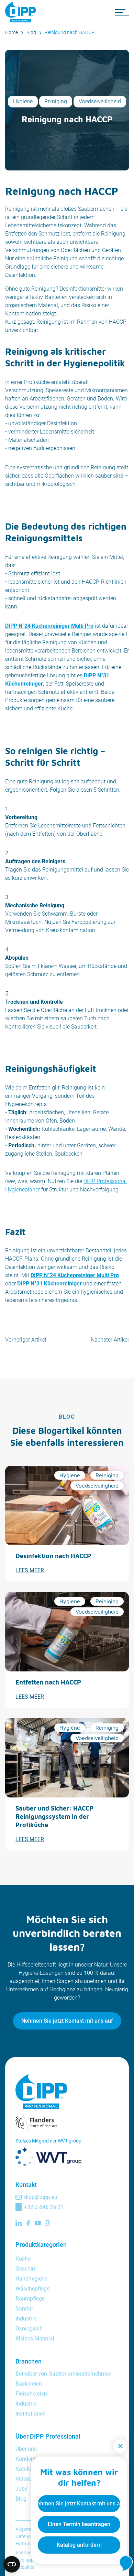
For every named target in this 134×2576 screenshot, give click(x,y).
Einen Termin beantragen (79, 2524)
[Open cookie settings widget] (12, 2564)
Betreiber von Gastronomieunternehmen (64, 2374)
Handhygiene (31, 2279)
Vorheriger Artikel (26, 1340)
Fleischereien (31, 2394)
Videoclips (28, 2479)
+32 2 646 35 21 (44, 2207)
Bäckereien (29, 2384)
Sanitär (24, 2309)
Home (12, 32)
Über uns (26, 2449)
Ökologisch (29, 2329)
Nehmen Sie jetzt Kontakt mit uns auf (67, 2021)
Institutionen (31, 2414)
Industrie (26, 2319)
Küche (23, 2259)
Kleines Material (35, 2339)
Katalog (25, 2469)
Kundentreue (31, 2459)
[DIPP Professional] (22, 12)
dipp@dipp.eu (41, 2197)
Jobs (21, 2489)
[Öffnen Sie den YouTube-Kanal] (38, 2223)
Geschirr (25, 2269)
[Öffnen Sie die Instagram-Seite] (47, 2223)
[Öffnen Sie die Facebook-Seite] (28, 2223)
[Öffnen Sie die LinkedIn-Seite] (19, 2223)
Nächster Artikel (110, 1340)
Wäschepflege (32, 2289)
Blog (31, 32)
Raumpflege (30, 2299)
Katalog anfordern (79, 2545)
